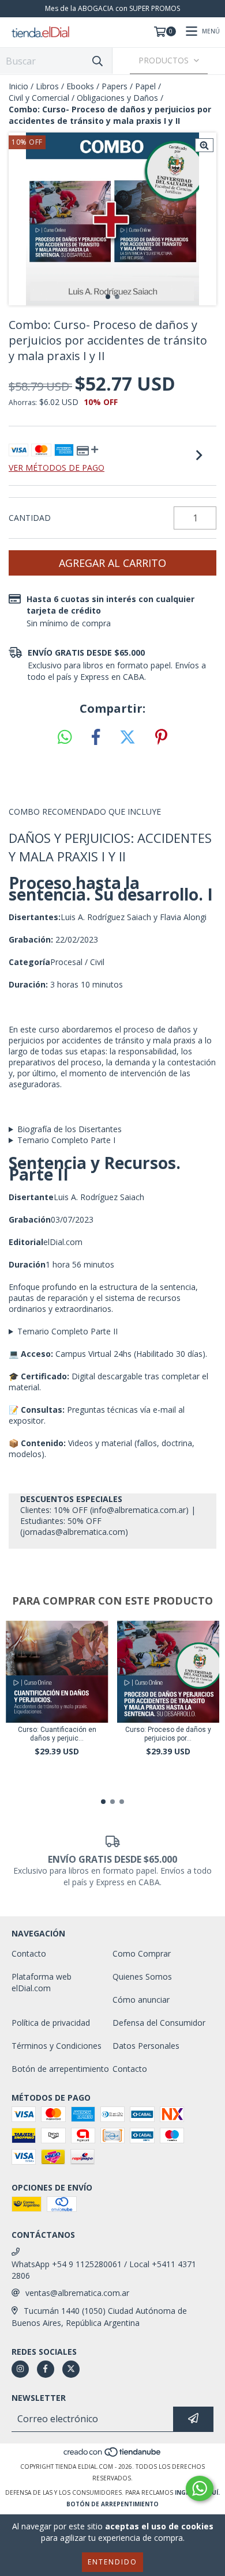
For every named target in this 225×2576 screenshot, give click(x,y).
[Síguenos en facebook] (46, 2369)
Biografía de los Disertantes (70, 1129)
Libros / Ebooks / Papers (82, 86)
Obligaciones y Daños (117, 98)
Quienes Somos (142, 1977)
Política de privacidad (51, 2023)
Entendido (112, 2562)
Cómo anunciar (141, 2000)
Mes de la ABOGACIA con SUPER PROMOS (112, 8)
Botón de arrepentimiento (60, 2069)
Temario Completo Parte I (66, 1140)
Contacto (29, 1953)
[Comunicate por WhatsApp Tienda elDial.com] (200, 2488)
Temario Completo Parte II (67, 1331)
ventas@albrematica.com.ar (77, 2293)
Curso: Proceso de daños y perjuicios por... (168, 1734)
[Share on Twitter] (127, 737)
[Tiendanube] (113, 2455)
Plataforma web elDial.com (42, 1982)
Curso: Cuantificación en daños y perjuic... (57, 1734)
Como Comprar (142, 1953)
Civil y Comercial (39, 98)
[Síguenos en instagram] (20, 2369)
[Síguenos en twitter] (71, 2369)
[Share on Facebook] (96, 737)
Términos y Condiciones (57, 2046)
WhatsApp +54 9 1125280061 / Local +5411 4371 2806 (104, 2270)
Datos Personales (146, 2046)
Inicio (18, 86)
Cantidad (30, 518)
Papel (145, 86)
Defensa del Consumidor (159, 2023)
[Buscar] (97, 61)
